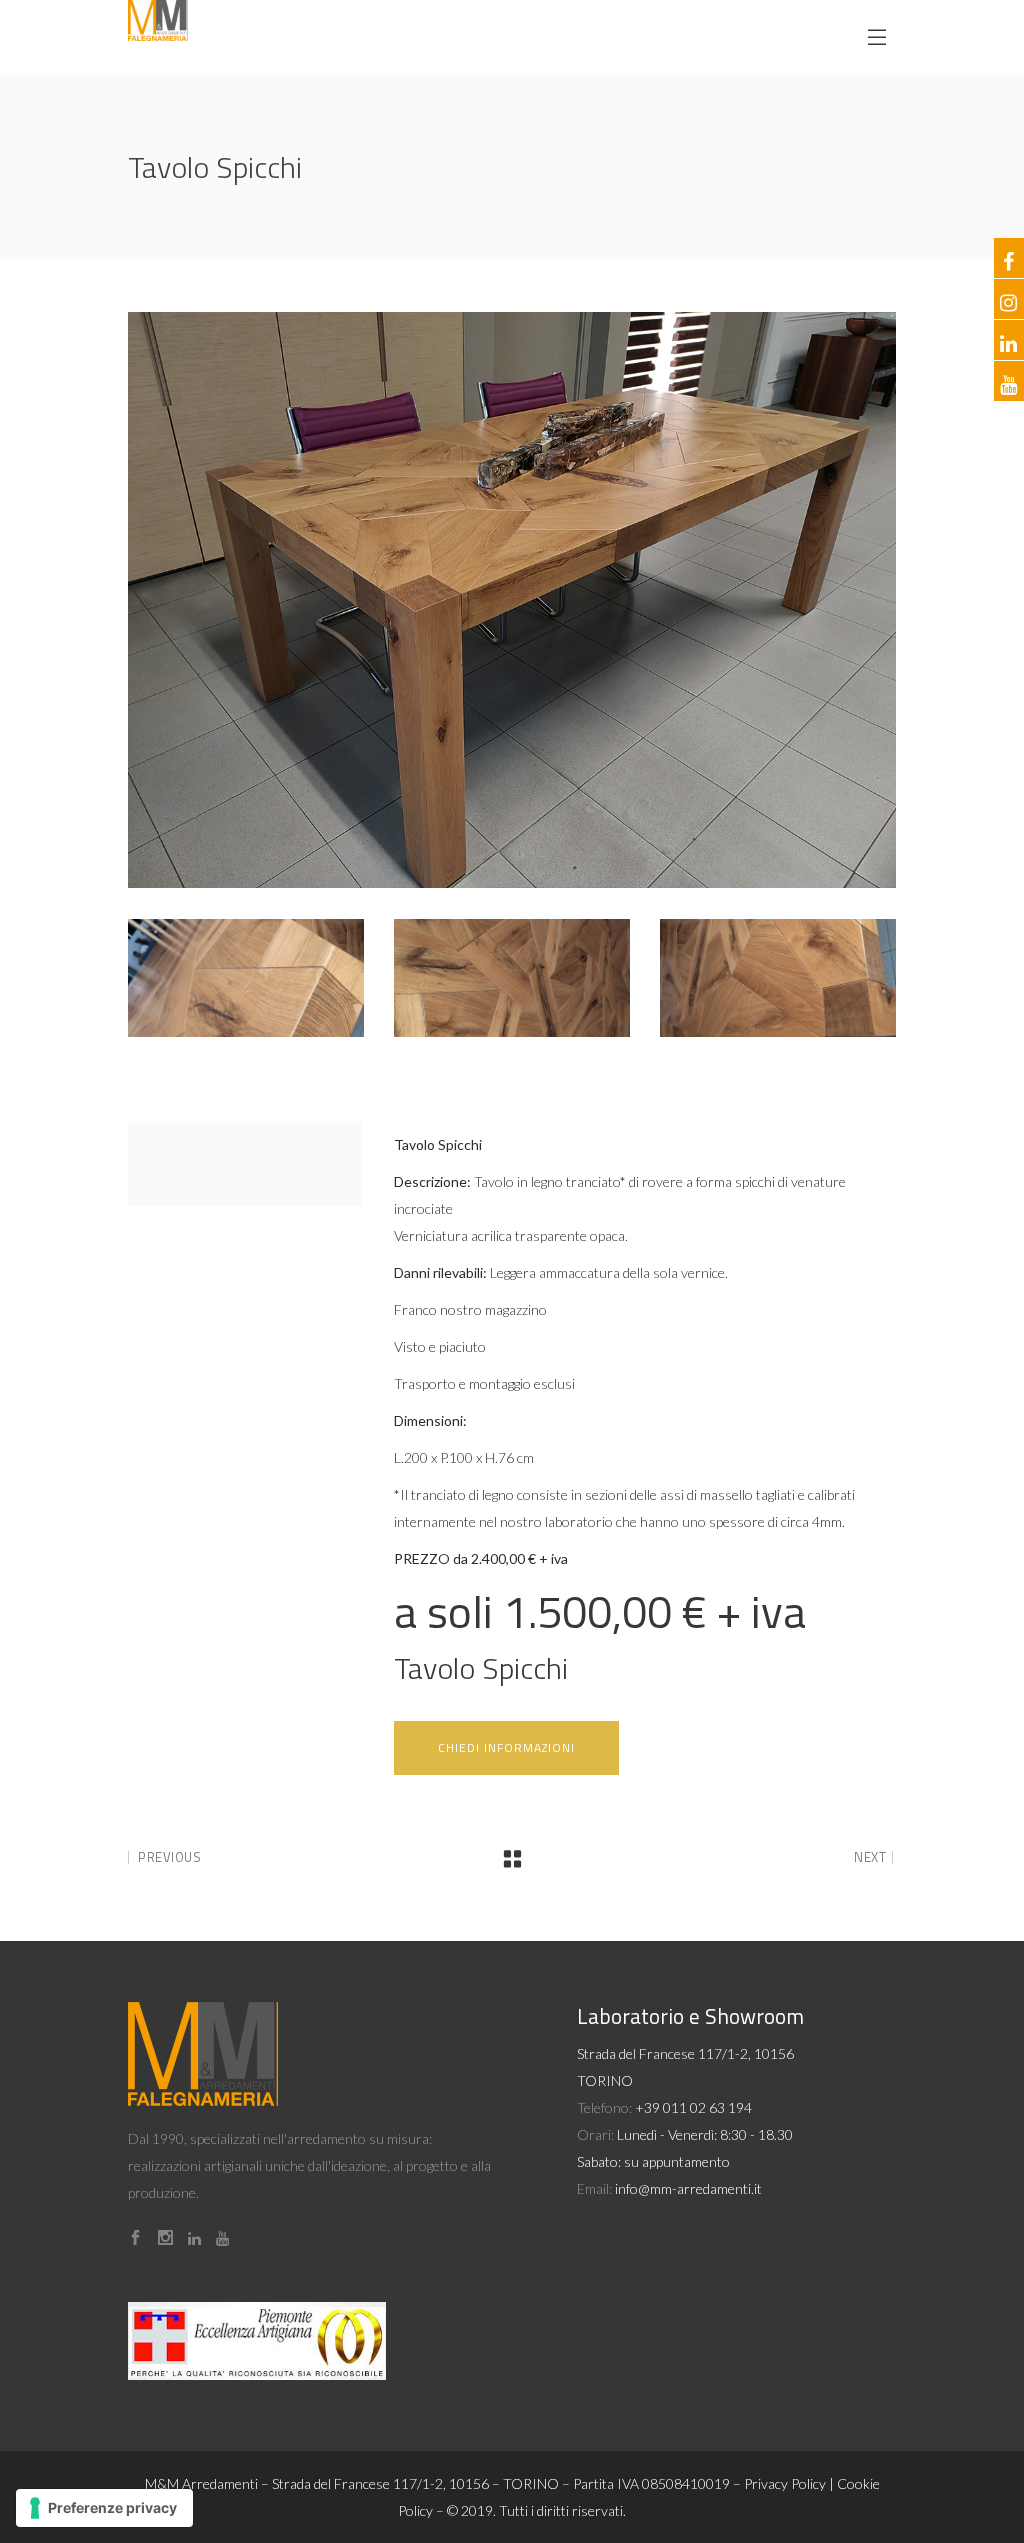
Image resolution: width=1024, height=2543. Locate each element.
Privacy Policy (785, 2483)
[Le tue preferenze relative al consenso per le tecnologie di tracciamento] (104, 2508)
